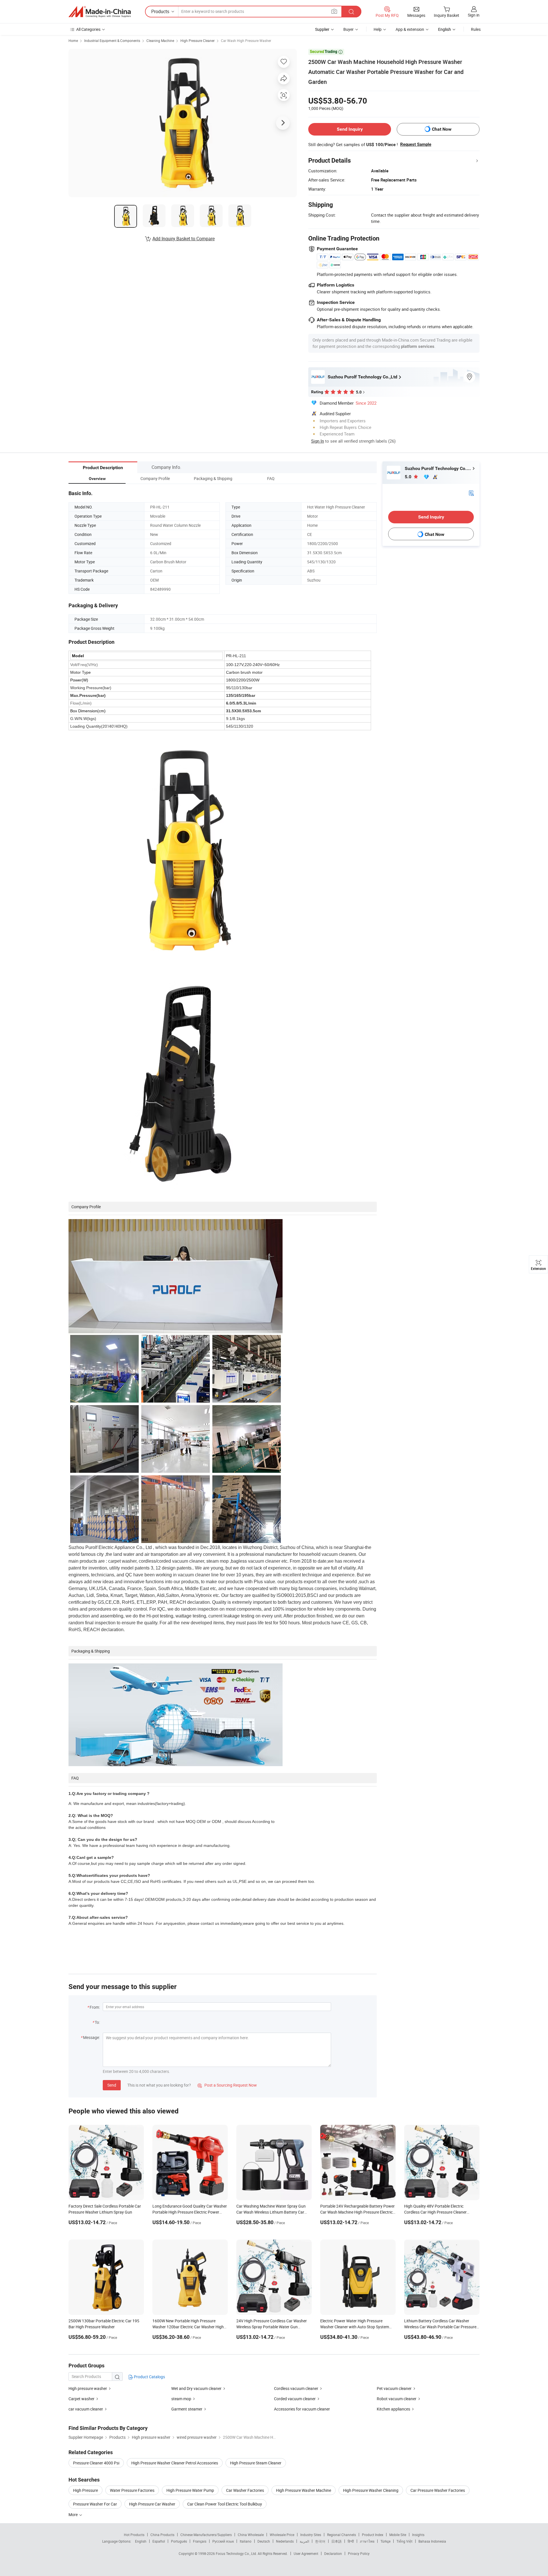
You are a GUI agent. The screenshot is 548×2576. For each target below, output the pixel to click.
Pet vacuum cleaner (394, 2388)
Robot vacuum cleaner (397, 2399)
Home (73, 41)
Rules (476, 29)
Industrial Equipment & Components (112, 41)
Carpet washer (81, 2399)
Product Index (373, 2535)
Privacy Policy (359, 2553)
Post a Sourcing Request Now (227, 2085)
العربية (304, 2541)
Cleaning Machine (160, 41)
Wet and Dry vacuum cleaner (196, 2388)
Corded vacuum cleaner (295, 2399)
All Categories (88, 29)
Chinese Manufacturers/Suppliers (206, 2535)
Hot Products (134, 2535)
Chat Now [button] (442, 129)
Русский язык (223, 2541)
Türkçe (385, 2541)
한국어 (320, 2541)
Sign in (474, 15)
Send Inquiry (350, 129)
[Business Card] (471, 493)
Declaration (333, 2553)
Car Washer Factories (245, 2490)
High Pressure (85, 2490)
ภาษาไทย (367, 2541)
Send (112, 2085)
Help (378, 29)
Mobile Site (398, 2535)
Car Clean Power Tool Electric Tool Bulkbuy (225, 2504)
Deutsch (264, 2541)
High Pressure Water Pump (190, 2490)
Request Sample (416, 144)
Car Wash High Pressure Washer (246, 41)
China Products (162, 2535)
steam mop (181, 2399)
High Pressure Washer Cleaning (371, 2490)
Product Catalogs (149, 2377)
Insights (418, 2535)
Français (200, 2541)
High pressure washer (88, 2388)
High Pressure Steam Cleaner (256, 2463)
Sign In (318, 441)
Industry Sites (311, 2535)
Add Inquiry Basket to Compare (184, 239)
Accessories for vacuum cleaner (302, 2409)
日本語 (337, 2541)
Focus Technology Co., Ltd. (237, 2553)
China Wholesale (251, 2535)
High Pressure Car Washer (152, 2504)
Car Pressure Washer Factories (438, 2490)
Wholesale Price (282, 2535)
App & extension (410, 29)
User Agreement (306, 2553)
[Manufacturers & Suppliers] (100, 12)
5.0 (409, 477)
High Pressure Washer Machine (304, 2490)
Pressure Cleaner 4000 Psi (96, 2463)
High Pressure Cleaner (198, 41)
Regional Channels (342, 2535)
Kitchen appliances (393, 2409)
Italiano (246, 2541)
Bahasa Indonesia (432, 2541)
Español (159, 2541)
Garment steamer (187, 2409)
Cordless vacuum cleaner (296, 2388)
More (73, 2515)
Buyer (348, 29)
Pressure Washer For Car (95, 2504)
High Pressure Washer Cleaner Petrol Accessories (175, 2463)
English (141, 2541)
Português (179, 2541)
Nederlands (285, 2541)
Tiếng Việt (404, 2541)
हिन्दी (351, 2541)
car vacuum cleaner (86, 2409)
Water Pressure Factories (132, 2490)
